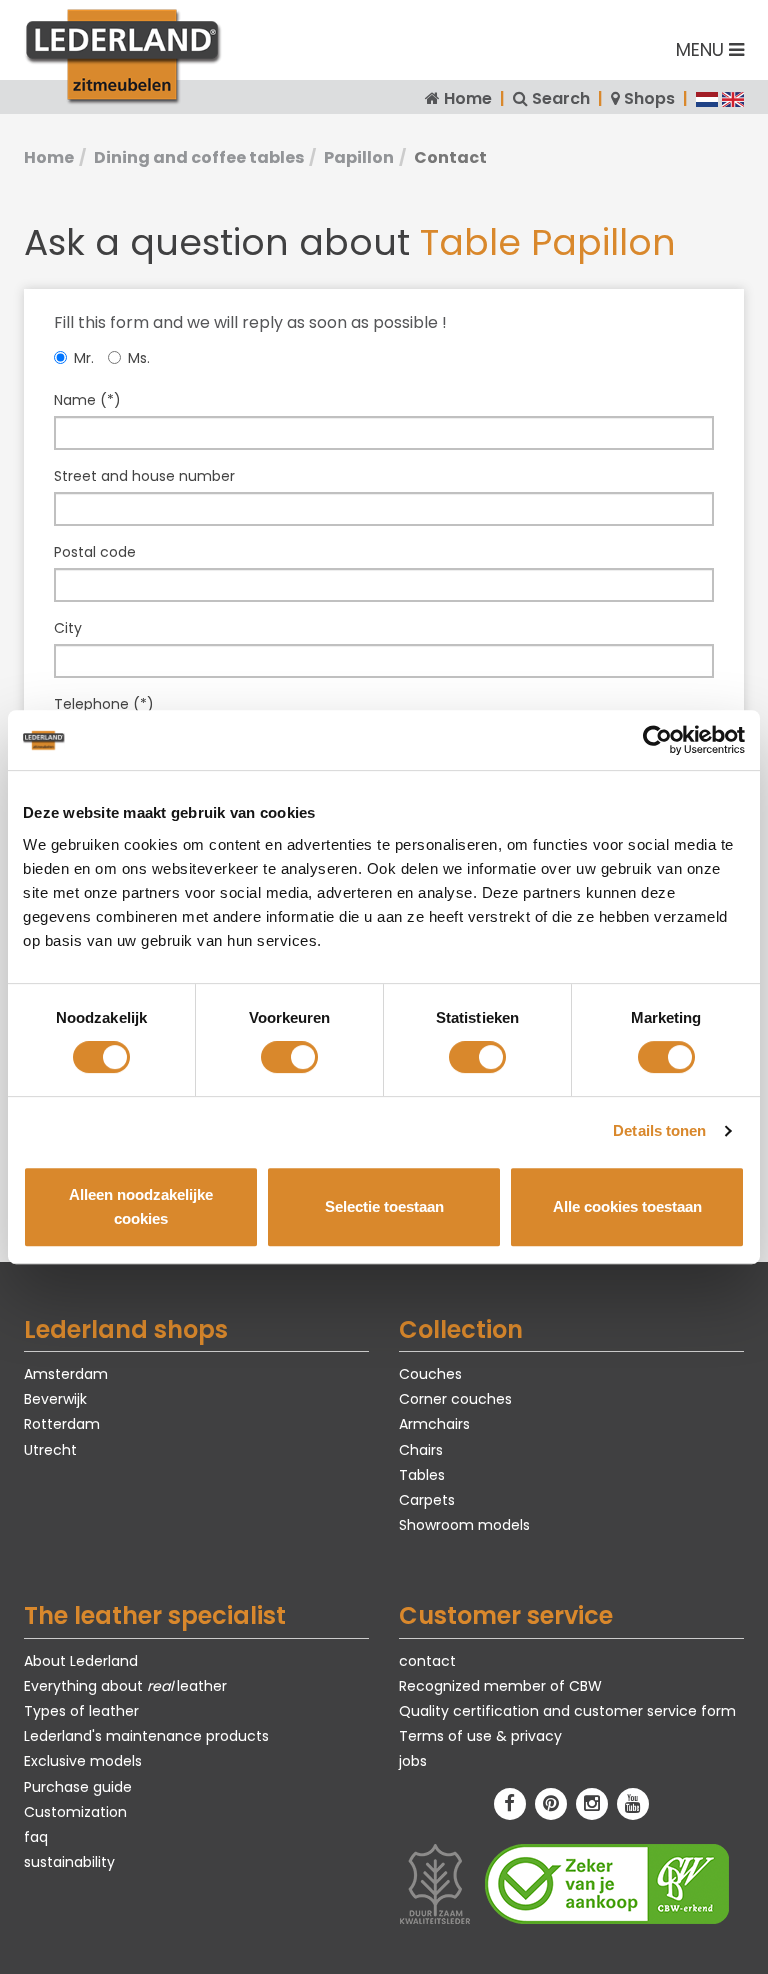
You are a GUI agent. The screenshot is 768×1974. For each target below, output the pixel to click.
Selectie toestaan (384, 1206)
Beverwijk (55, 1399)
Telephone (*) (104, 704)
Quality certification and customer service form (567, 1711)
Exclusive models (83, 1761)
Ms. (139, 358)
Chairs (421, 1450)
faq (36, 1837)
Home (468, 98)
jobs (413, 1761)
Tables (422, 1475)
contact (427, 1661)
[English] (733, 98)
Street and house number (144, 476)
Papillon (359, 157)
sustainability (69, 1862)
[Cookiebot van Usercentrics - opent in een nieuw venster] (657, 740)
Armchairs (434, 1424)
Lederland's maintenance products (146, 1736)
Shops (649, 98)
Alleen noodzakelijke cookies (141, 1206)
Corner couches (455, 1399)
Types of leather (81, 1711)
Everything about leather (125, 1686)
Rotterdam (62, 1424)
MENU (702, 49)
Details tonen (659, 1130)
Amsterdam (66, 1374)
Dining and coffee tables (199, 157)
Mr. (84, 358)
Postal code (95, 552)
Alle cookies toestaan (627, 1206)
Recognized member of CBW (500, 1686)
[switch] (289, 1057)
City (68, 628)
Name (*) (87, 400)
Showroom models (464, 1525)
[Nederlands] (707, 98)
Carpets (427, 1500)
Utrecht (50, 1450)
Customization (75, 1812)
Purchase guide (78, 1787)
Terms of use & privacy (480, 1736)
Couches (430, 1374)
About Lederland (81, 1661)
